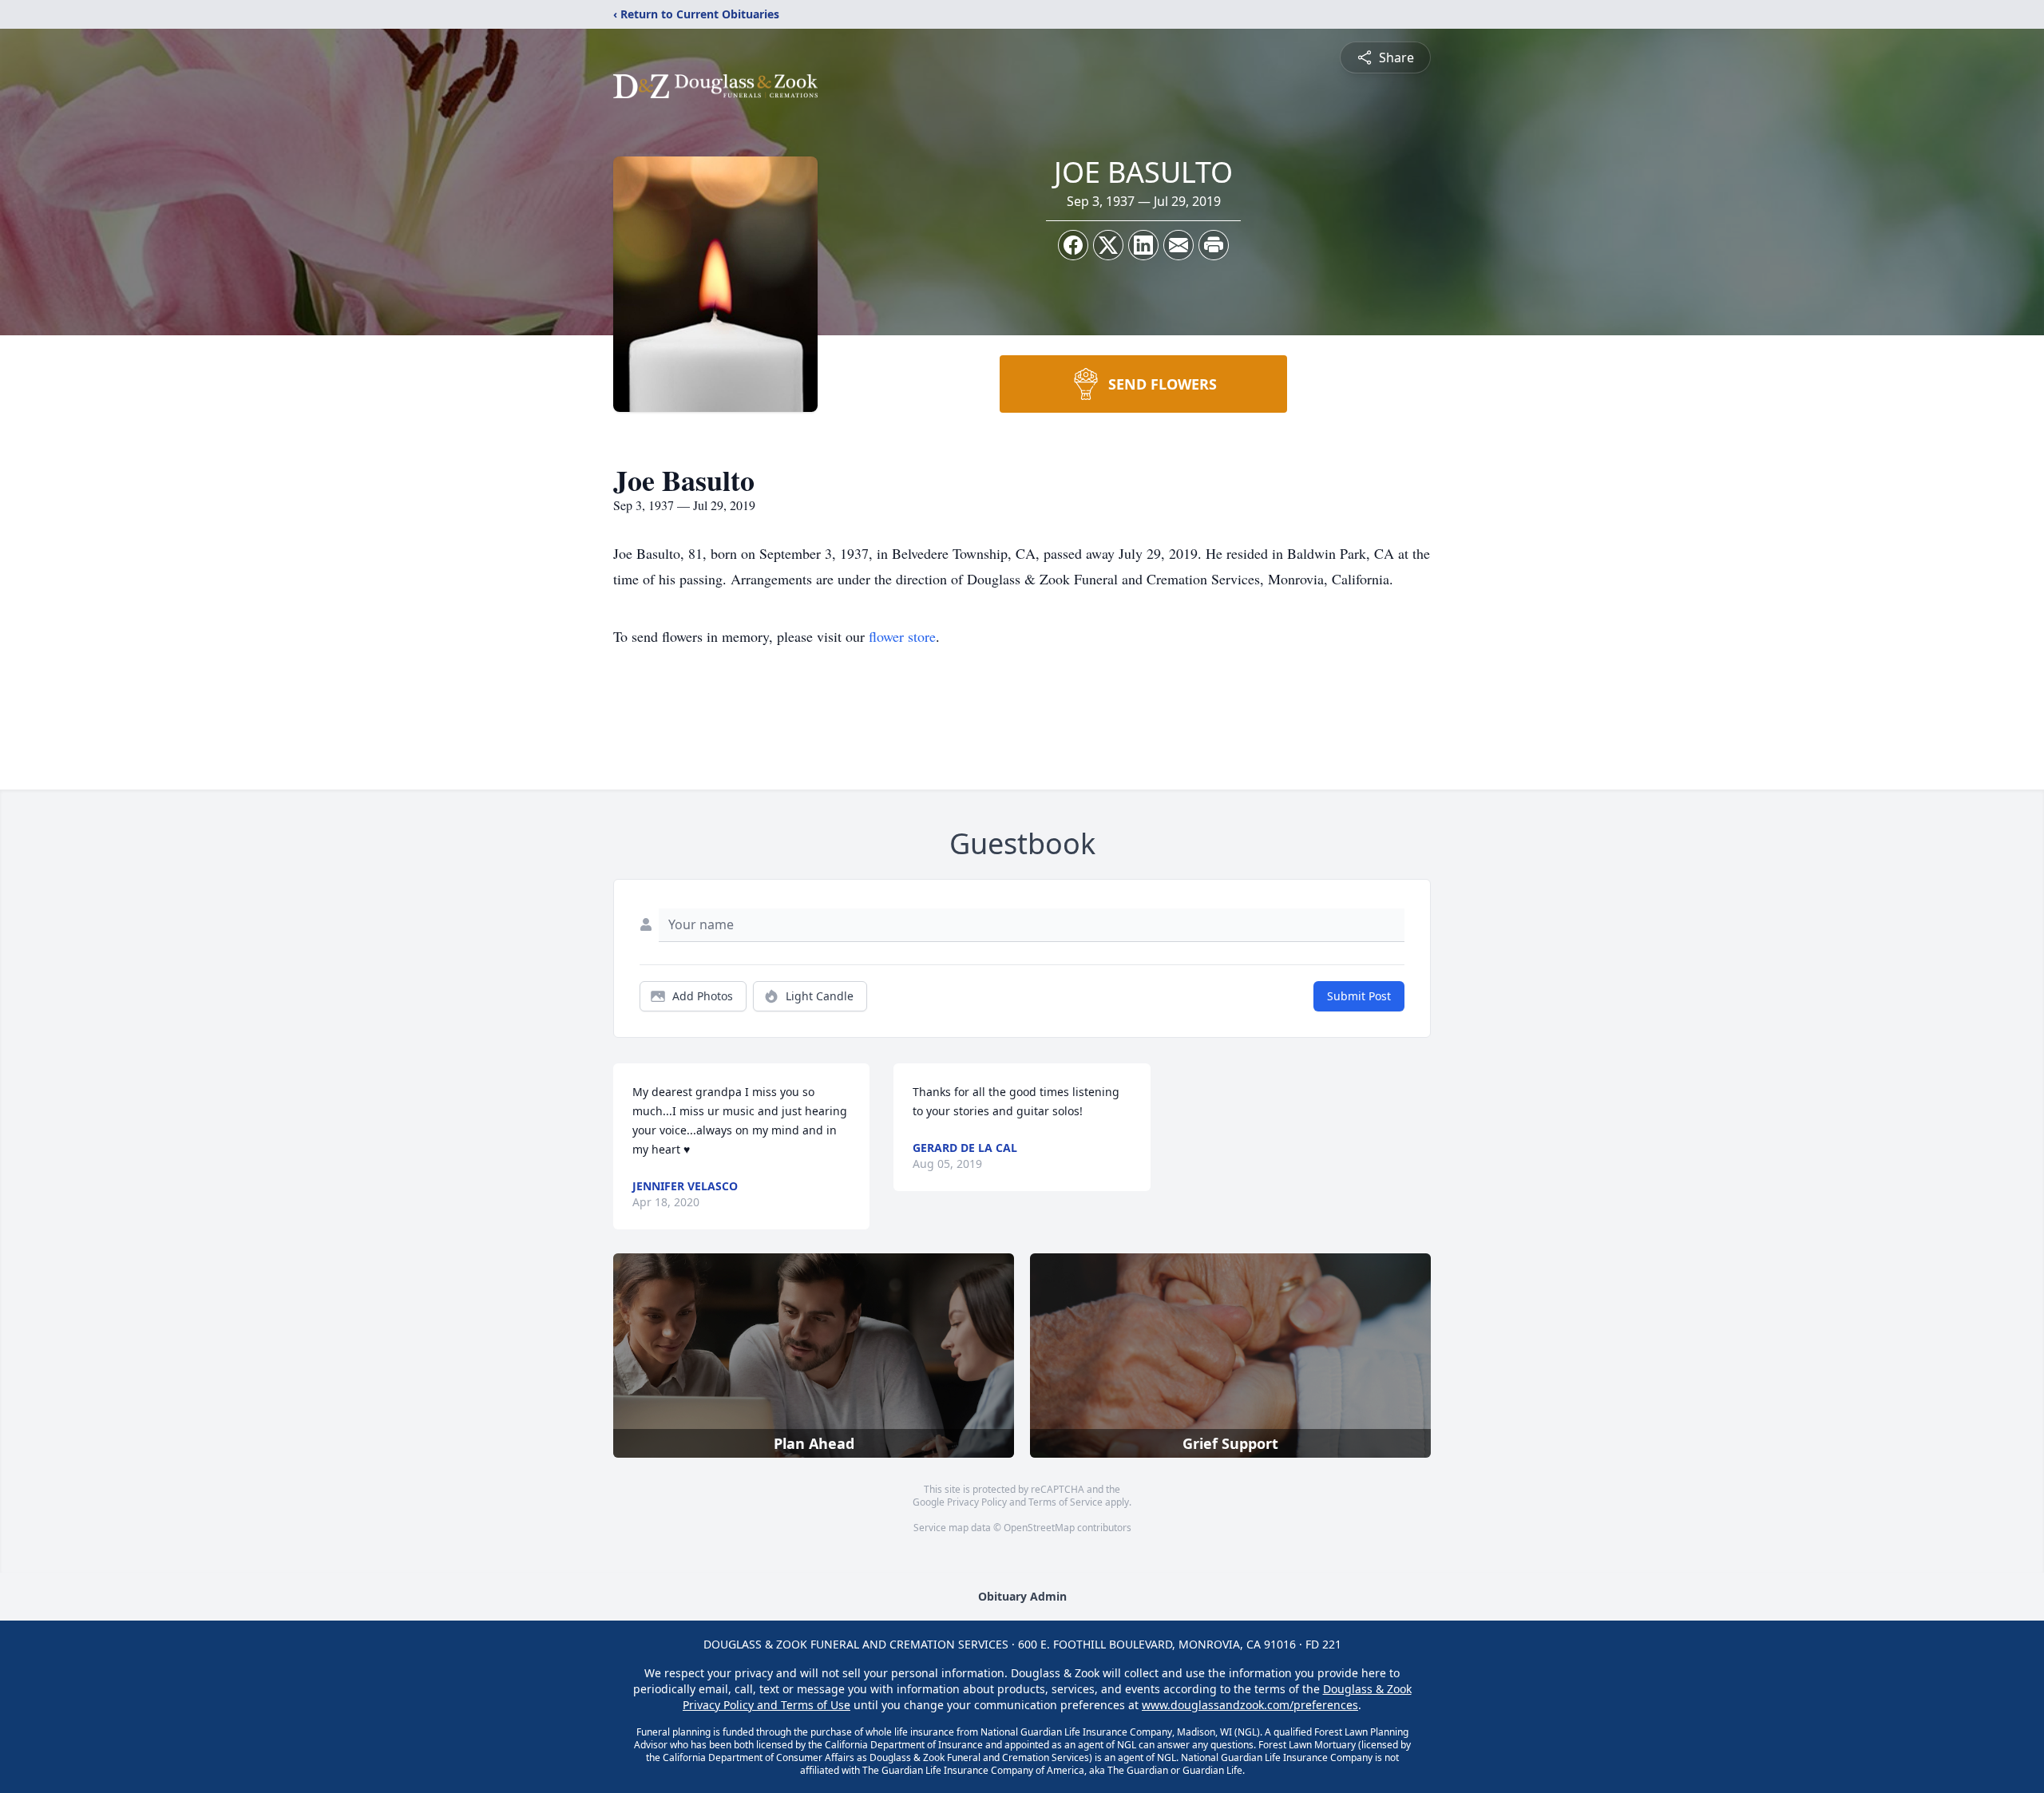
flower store (902, 636)
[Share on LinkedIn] (1143, 245)
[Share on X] (1108, 245)
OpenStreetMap (1039, 1528)
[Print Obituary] (1214, 245)
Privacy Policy (977, 1502)
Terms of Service (1066, 1502)
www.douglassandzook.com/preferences (1250, 1705)
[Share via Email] (1178, 245)
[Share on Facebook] (1073, 245)
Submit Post (1359, 996)
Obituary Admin (1022, 1596)
